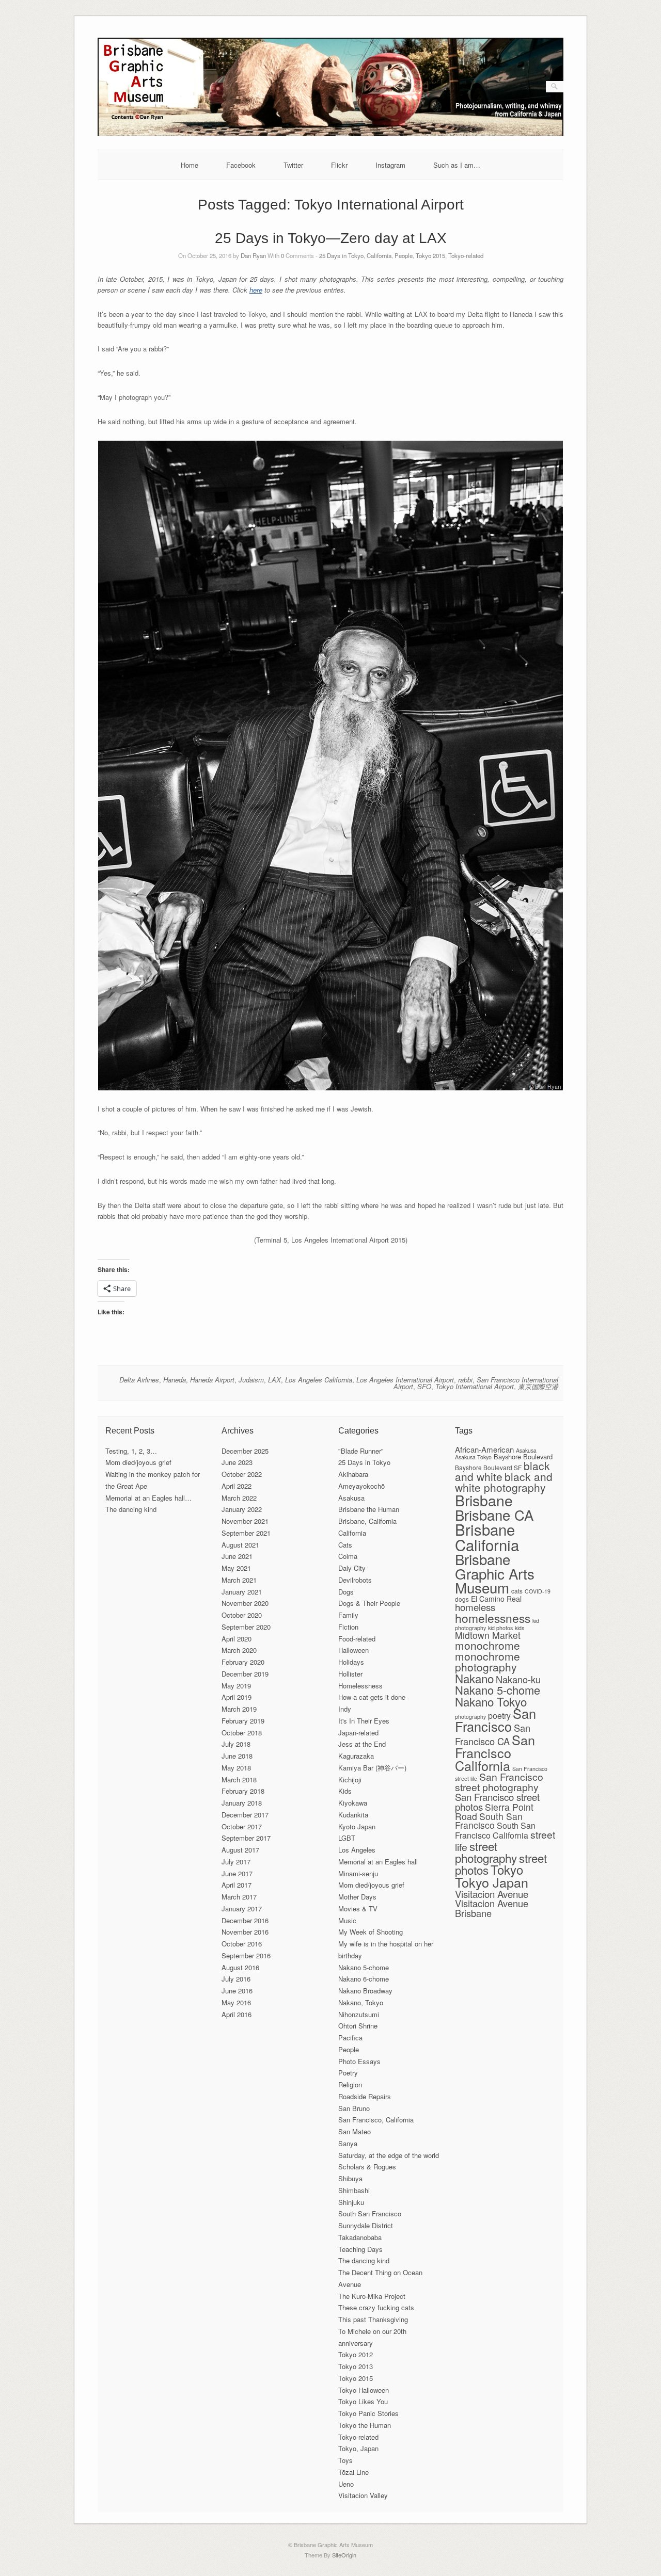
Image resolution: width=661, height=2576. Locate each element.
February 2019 (243, 1721)
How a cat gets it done (372, 1697)
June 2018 (237, 1756)
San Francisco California (495, 1752)
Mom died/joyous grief (138, 1462)
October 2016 (242, 1944)
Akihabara (353, 1474)
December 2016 (245, 1920)
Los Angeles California (319, 1380)
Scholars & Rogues (367, 2167)
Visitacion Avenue (492, 1894)
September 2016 (246, 1955)
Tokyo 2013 (356, 2366)
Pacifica (350, 2038)
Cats (345, 1545)
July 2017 (236, 1862)
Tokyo (507, 1869)
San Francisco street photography (499, 1782)
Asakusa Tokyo (473, 1457)
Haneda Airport (212, 1380)
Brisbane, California (367, 1521)
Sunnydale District (366, 2225)
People (404, 255)
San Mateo (355, 2131)
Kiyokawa (353, 1803)
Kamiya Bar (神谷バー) (372, 1768)
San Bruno (354, 2108)
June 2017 (237, 1873)
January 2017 (242, 1909)
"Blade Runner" (361, 1451)
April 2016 (237, 2014)
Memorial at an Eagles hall (378, 1862)
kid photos (500, 1628)
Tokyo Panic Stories (368, 2413)
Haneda (175, 1380)
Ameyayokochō (361, 1486)
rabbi (465, 1380)
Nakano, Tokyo (361, 2002)
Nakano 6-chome (364, 1979)
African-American (484, 1449)
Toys (345, 2460)
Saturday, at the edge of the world (389, 2155)
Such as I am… (457, 165)
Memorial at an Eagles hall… (148, 1498)
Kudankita (353, 1815)
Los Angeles (357, 1850)
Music (347, 1920)
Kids (345, 1791)
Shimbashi (354, 2190)
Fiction (348, 1627)
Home (190, 165)
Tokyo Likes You (363, 2401)
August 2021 (240, 1545)
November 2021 (245, 1521)
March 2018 (239, 1780)
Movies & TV (358, 1909)
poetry (499, 1716)
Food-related (357, 1639)
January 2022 (242, 1509)
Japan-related (358, 1733)
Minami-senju (358, 1873)
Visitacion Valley (363, 2495)
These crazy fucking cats (376, 2307)
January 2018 (242, 1803)
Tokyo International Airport (475, 1386)
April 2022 (237, 1486)
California (379, 255)
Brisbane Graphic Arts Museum (495, 1573)
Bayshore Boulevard (523, 1456)
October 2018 (242, 1733)
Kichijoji (350, 1780)
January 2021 (242, 1592)
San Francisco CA (493, 1734)
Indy (345, 1709)
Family (348, 1615)
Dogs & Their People (369, 1603)
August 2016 (240, 1967)
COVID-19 (538, 1591)
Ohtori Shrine (358, 2026)
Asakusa (351, 1498)
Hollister (350, 1674)
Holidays (351, 1662)
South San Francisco (370, 2213)
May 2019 (236, 1686)
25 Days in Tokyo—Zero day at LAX (331, 238)
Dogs (346, 1592)
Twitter (293, 165)
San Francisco (495, 1720)
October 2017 (242, 1826)
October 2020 (242, 1615)
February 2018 (243, 1791)
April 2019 (237, 1697)
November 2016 (245, 1932)
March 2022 (239, 1498)
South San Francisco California (495, 1830)
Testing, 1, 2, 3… (131, 1451)
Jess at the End (362, 1744)
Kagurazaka (356, 1756)
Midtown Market (488, 1635)
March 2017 (239, 1897)
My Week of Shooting (371, 1932)
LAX (274, 1380)
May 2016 (236, 2002)
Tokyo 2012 (356, 2354)
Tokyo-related (466, 255)
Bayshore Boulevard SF (488, 1467)
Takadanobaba (360, 2237)
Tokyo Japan (492, 1882)
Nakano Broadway (365, 1991)
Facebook (241, 165)
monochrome (487, 1645)
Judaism (251, 1380)
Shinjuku (351, 2202)
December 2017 (245, 1815)
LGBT (347, 1838)
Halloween (353, 1650)
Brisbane (484, 1500)
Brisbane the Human (369, 1509)
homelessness (493, 1618)
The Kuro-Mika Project (372, 2296)
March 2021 (239, 1580)
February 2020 (243, 1662)
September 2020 (246, 1627)
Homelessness (360, 1686)
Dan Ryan (253, 255)
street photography (486, 1852)
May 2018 (236, 1768)
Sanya (348, 2143)
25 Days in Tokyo (341, 255)
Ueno (346, 2484)
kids (520, 1628)
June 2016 (237, 1991)
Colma (348, 1556)
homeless (475, 1607)
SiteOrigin (344, 2555)
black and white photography (504, 1482)
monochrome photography (487, 1661)
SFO (424, 1386)
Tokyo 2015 (430, 255)
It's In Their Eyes (364, 1721)
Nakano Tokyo (491, 1701)
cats (517, 1591)
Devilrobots (355, 1580)
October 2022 (242, 1474)
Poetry (348, 2073)
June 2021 (237, 1556)
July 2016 (236, 1979)
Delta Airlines (139, 1380)
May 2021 (236, 1568)
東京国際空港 (538, 1386)
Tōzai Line (353, 2472)
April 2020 (237, 1639)
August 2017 (240, 1850)
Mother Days (357, 1897)
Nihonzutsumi (359, 2014)
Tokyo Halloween (364, 2390)
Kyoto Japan (357, 1826)
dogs (462, 1599)
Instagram (390, 165)
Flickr (339, 165)
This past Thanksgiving (373, 2319)
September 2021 (246, 1533)
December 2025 (245, 1451)
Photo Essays (359, 2061)
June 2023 (237, 1462)
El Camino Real (496, 1599)
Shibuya (350, 2178)
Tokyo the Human (365, 2425)
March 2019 (239, 1709)
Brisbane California (487, 1536)
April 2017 (237, 1885)
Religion (350, 2084)
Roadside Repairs (365, 2096)
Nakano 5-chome (364, 1967)
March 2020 (239, 1650)
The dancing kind (131, 1509)
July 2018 (236, 1744)
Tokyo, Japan (358, 2448)
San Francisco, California (376, 2120)
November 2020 (245, 1603)
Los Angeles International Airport (405, 1380)
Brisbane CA (494, 1515)
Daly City (352, 1568)
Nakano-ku (518, 1679)
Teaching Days (360, 2249)
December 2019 (245, 1674)
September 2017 (246, 1838)
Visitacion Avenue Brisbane (492, 1908)
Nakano (474, 1678)
